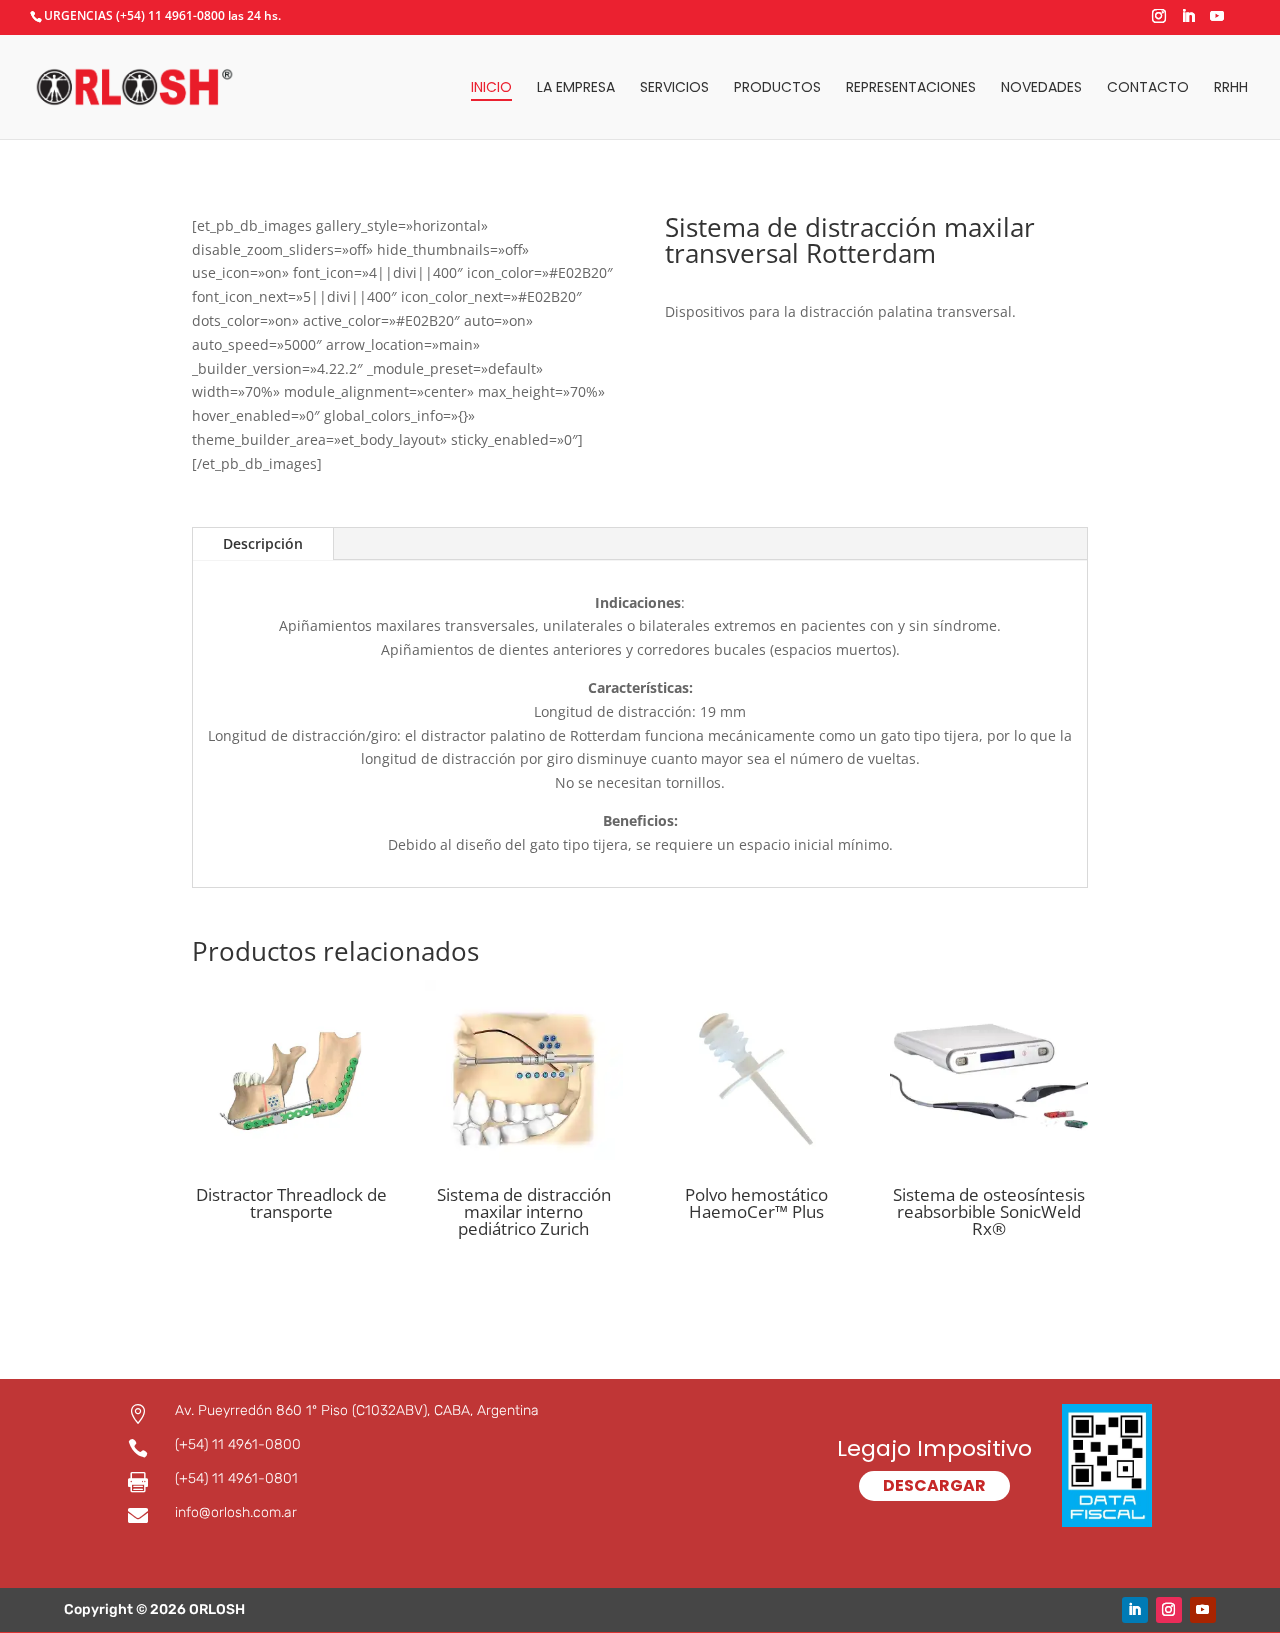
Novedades (1041, 88)
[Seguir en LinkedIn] (1135, 1610)
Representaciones (911, 88)
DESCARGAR (934, 1485)
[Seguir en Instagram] (1169, 1610)
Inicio (491, 88)
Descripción (263, 543)
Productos (777, 88)
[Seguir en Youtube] (1203, 1610)
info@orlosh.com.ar (236, 1512)
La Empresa (576, 88)
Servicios (674, 88)
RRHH (1231, 88)
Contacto (1148, 88)
